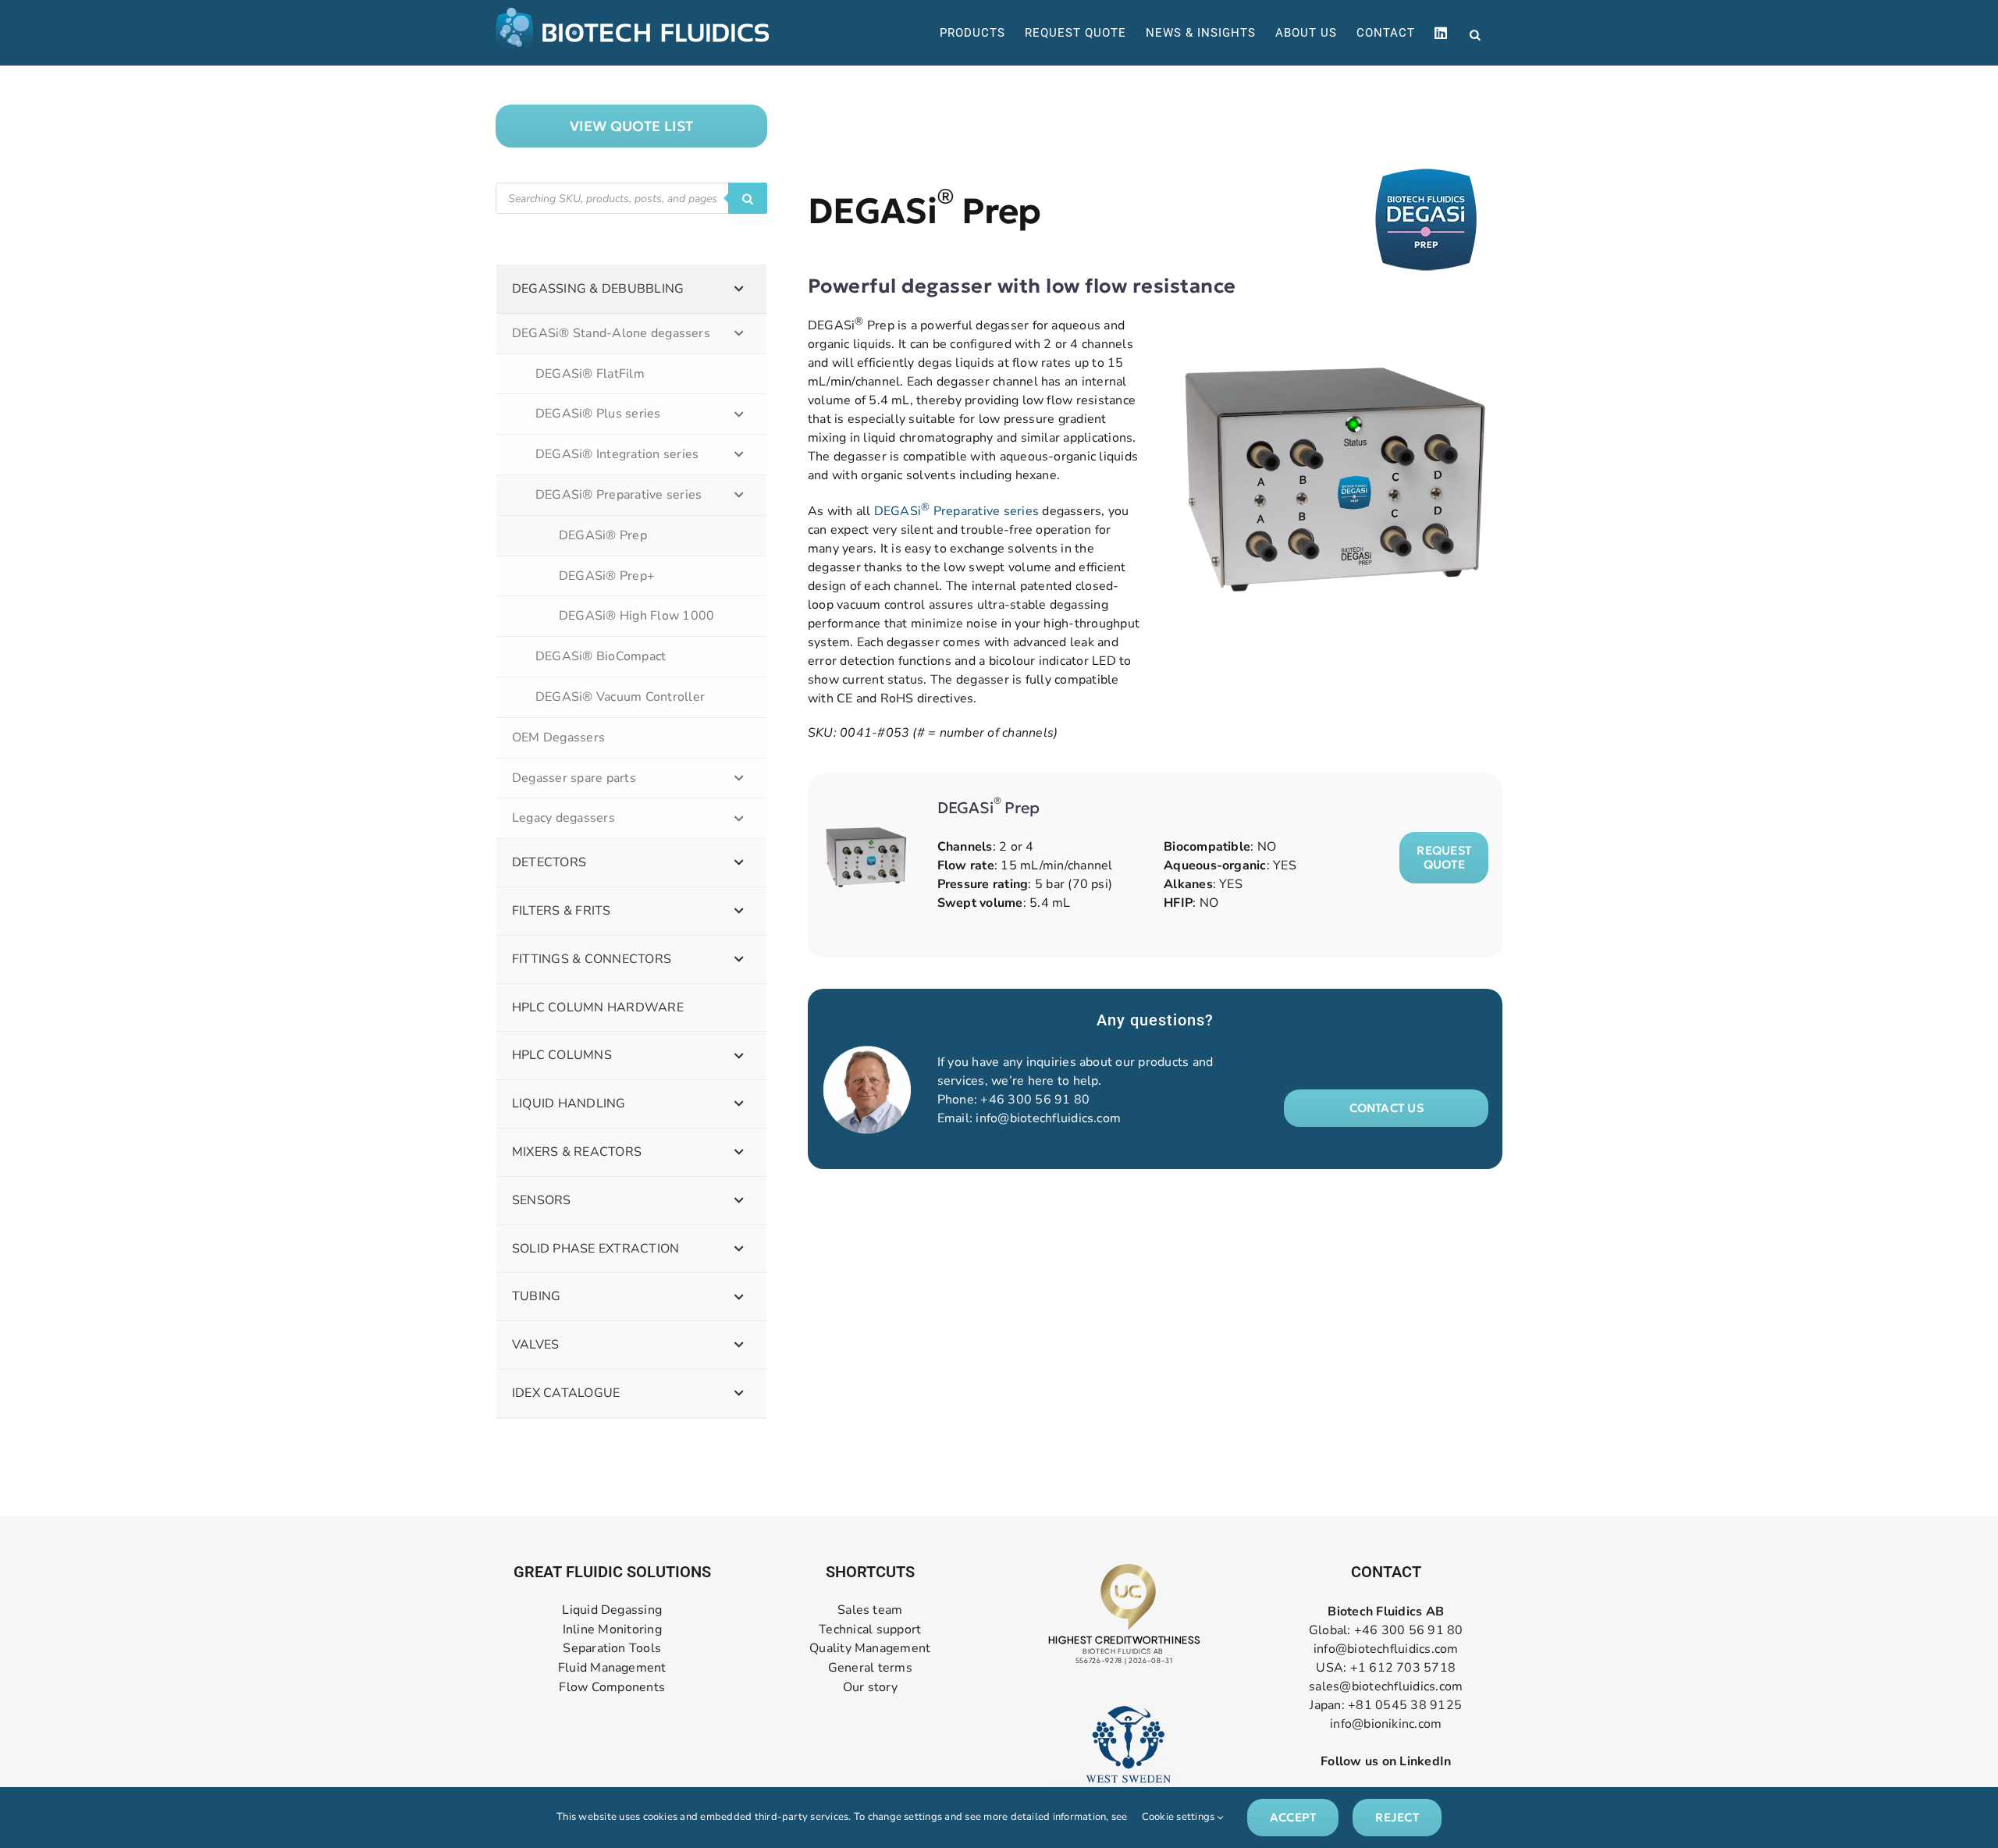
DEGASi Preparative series (956, 511)
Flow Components (612, 1688)
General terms (870, 1668)
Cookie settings (1180, 1817)
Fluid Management (612, 1668)
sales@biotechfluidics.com (1386, 1686)
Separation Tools (612, 1649)
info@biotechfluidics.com (1048, 1118)
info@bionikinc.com (1386, 1724)
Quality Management (870, 1649)
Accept (1293, 1817)
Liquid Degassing (612, 1610)
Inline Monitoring (612, 1630)
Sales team (870, 1610)
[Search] (748, 198)
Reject (1397, 1817)
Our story (870, 1688)
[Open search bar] (1475, 34)
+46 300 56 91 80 (1035, 1100)
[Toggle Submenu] (739, 289)
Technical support (870, 1630)
